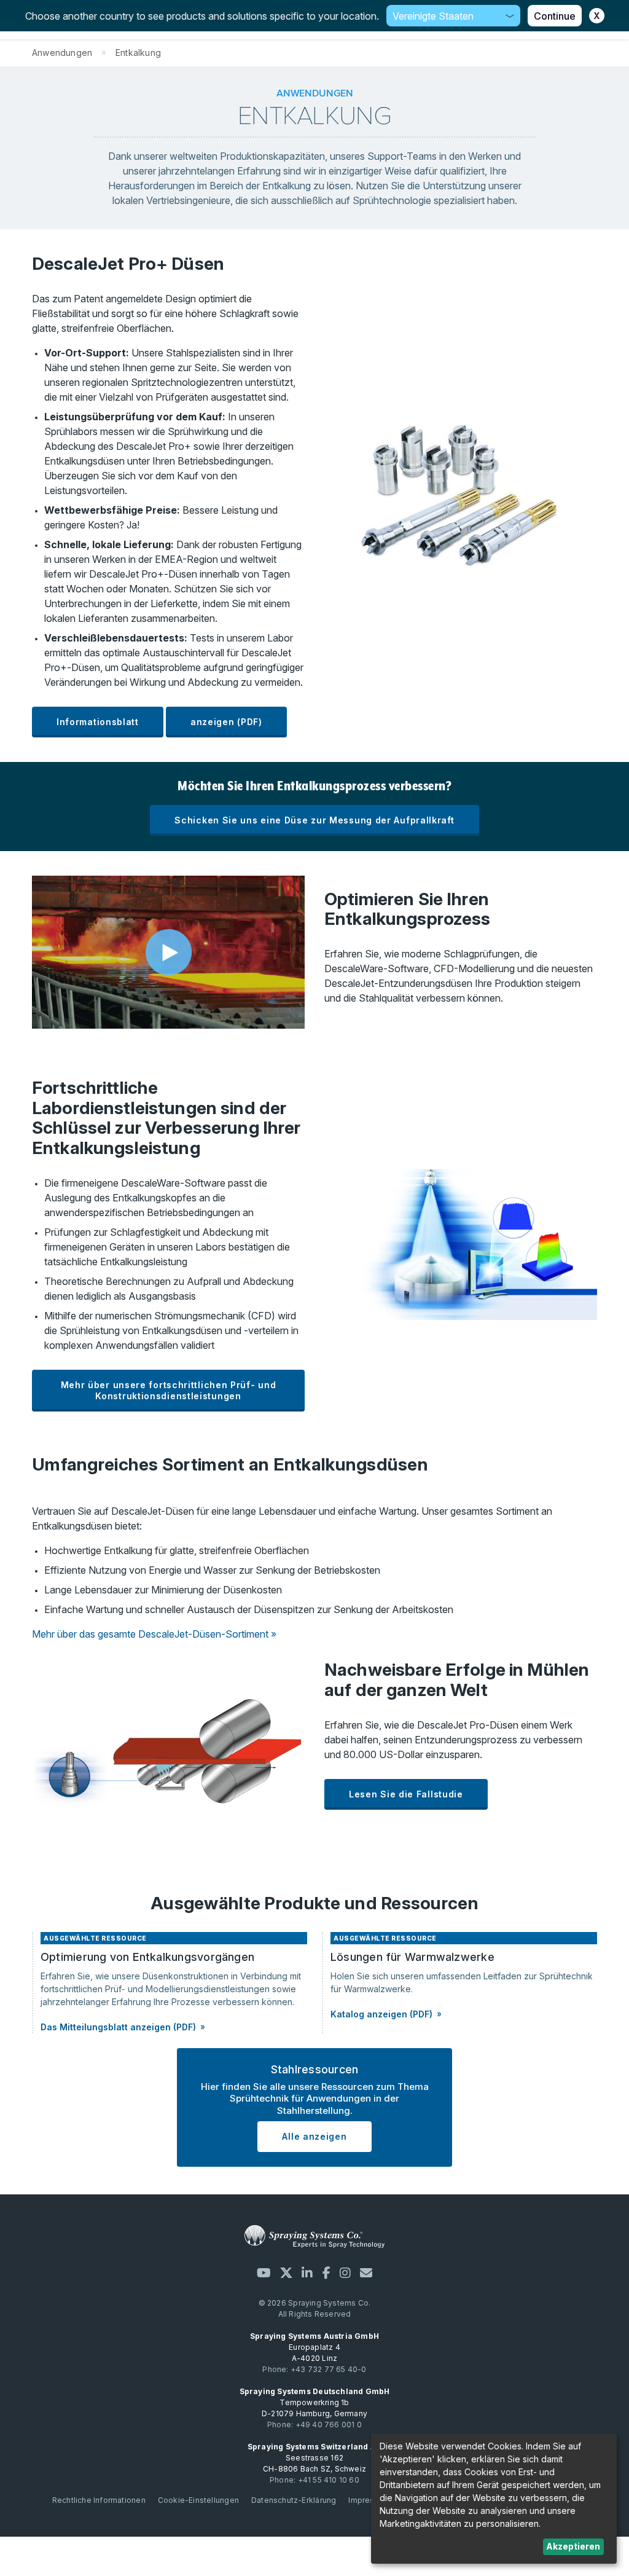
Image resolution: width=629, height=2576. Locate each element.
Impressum (369, 2500)
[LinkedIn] (307, 2273)
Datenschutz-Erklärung (294, 2500)
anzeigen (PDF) (226, 722)
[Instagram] (345, 2273)
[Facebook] (326, 2273)
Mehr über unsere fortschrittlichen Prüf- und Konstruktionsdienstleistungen (169, 1390)
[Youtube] (264, 2273)
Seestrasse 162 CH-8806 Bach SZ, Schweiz (315, 2458)
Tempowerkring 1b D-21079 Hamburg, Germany (315, 2402)
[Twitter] (286, 2273)
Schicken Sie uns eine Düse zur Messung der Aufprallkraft (314, 820)
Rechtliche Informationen (99, 2500)
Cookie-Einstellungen (198, 2500)
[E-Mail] (366, 2273)
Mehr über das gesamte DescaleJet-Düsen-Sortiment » (154, 1634)
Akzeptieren (573, 2546)
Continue (555, 16)
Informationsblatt (98, 722)
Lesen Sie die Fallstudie (406, 1794)
